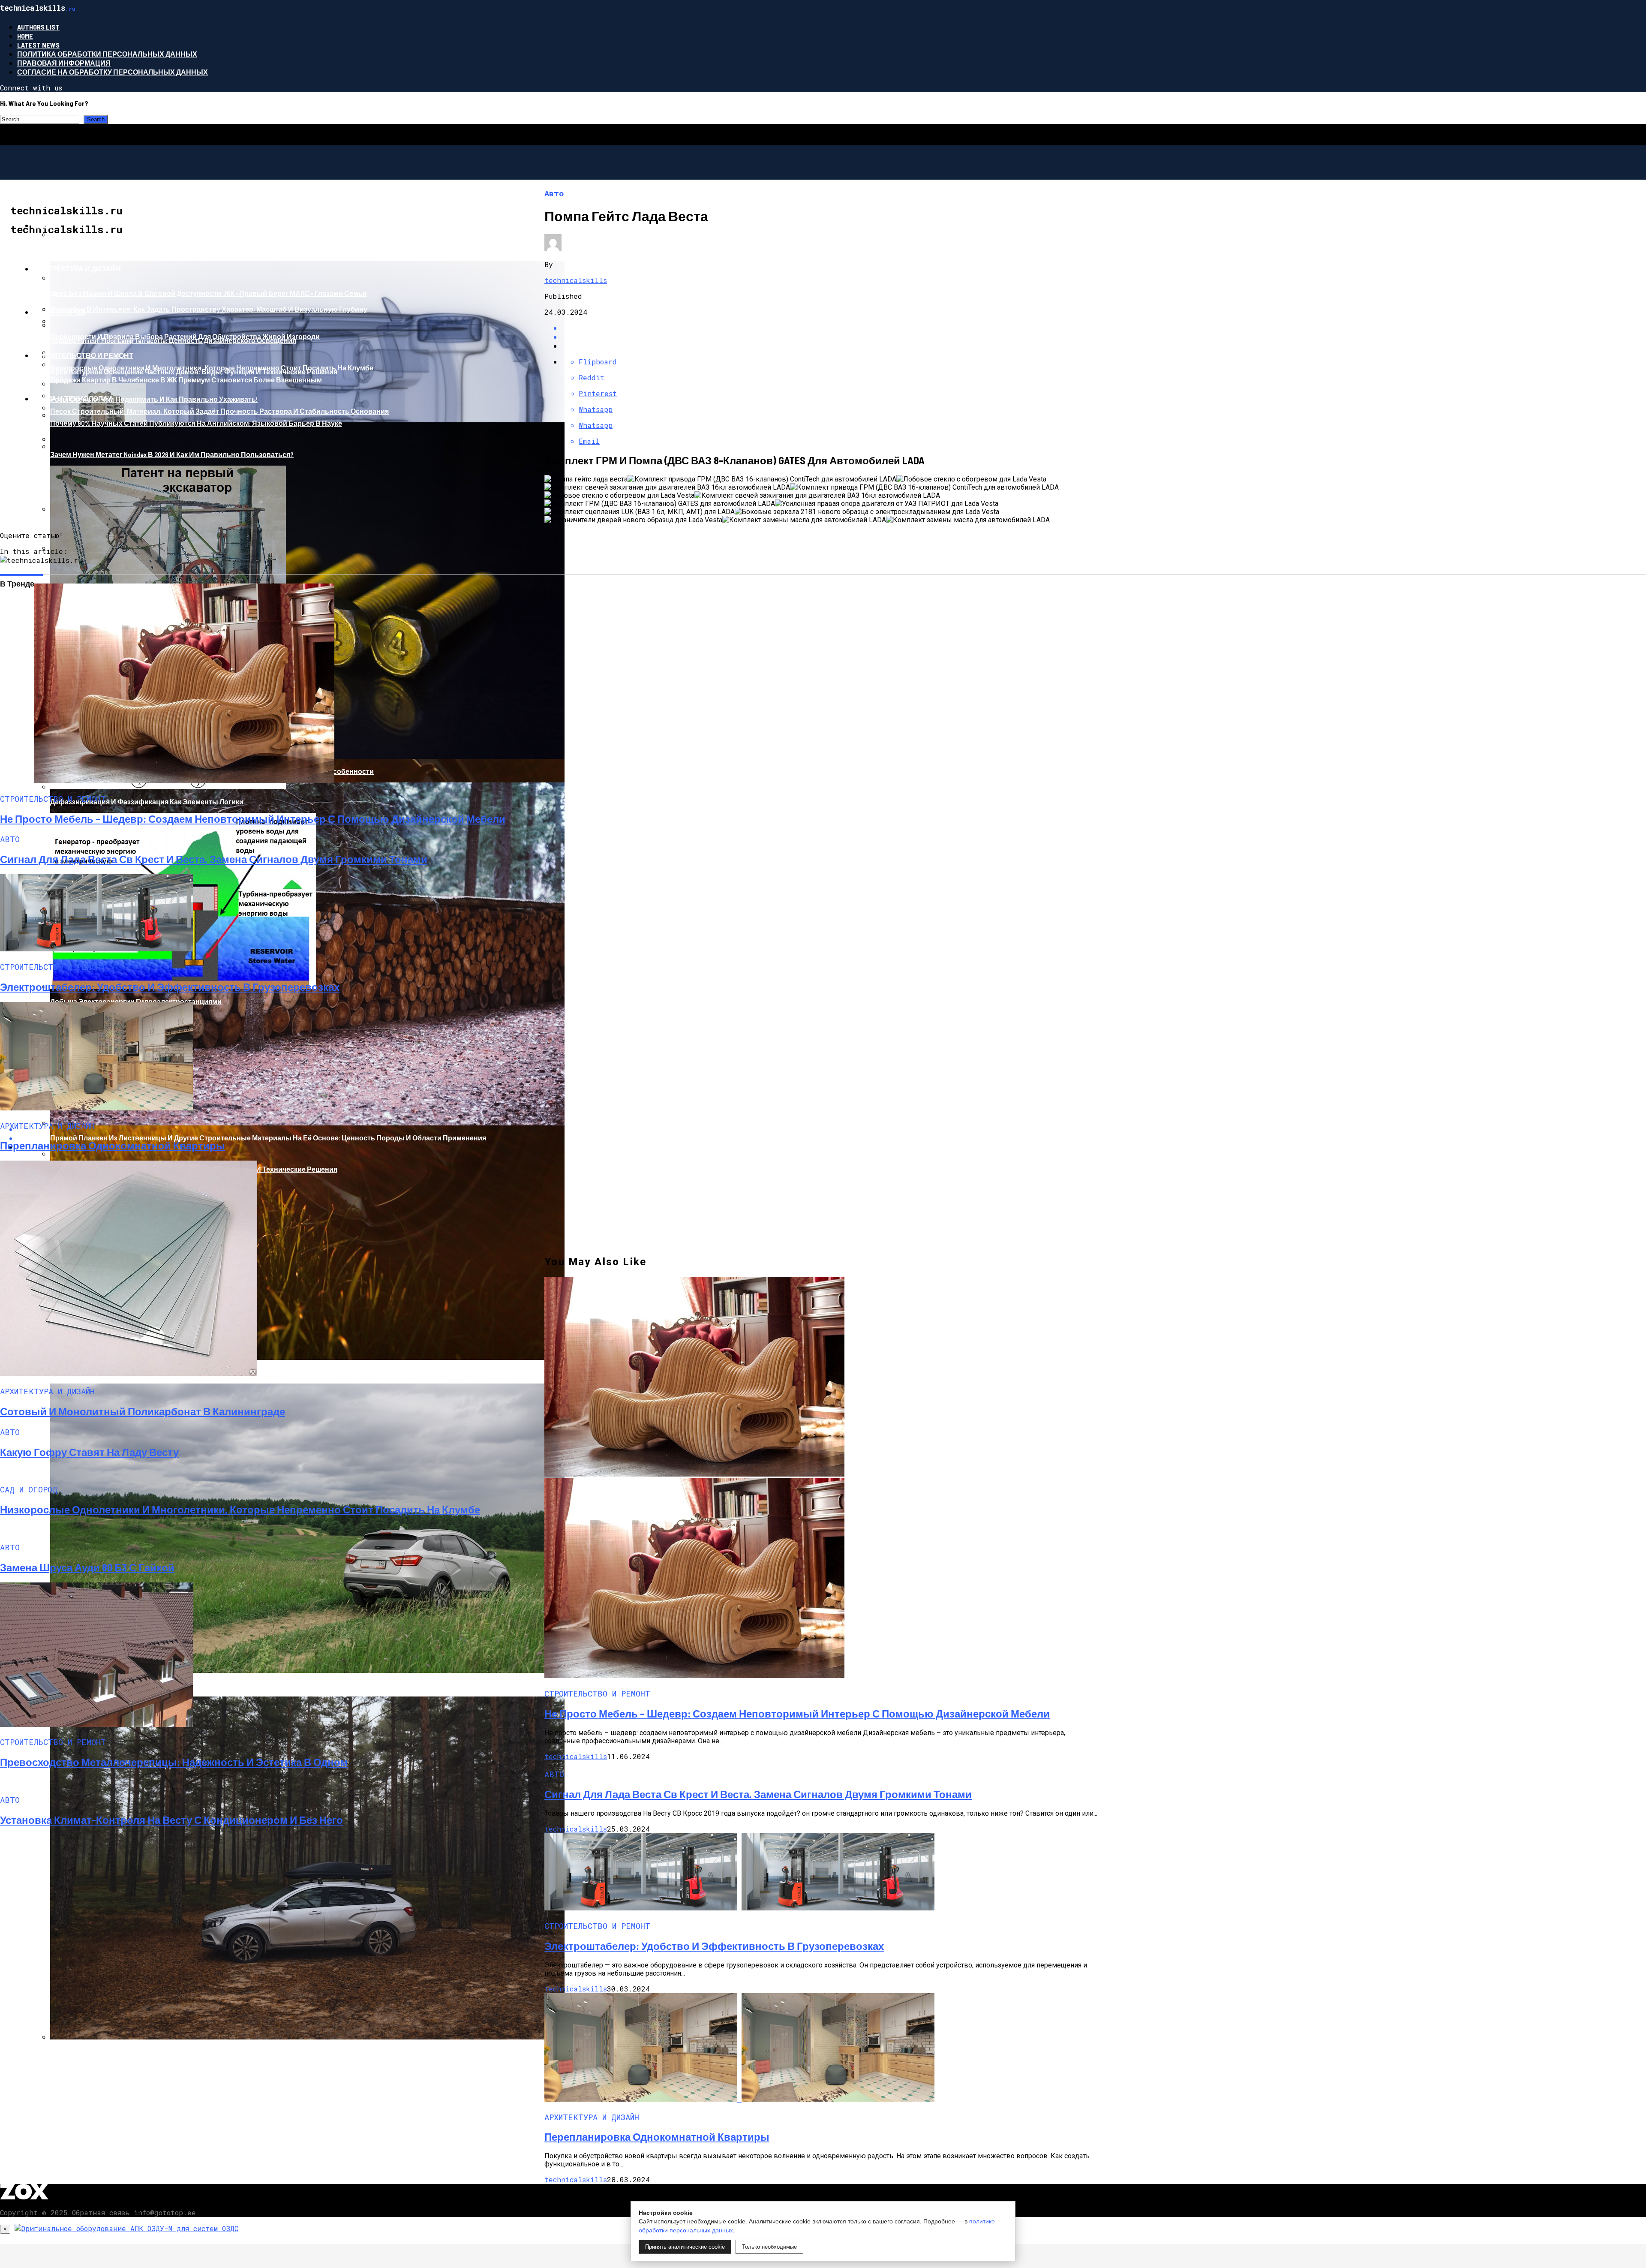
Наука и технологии (73, 399)
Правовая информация (64, 63)
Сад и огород (59, 312)
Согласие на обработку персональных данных (113, 72)
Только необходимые (769, 2247)
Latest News (38, 45)
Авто (43, 225)
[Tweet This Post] (832, 337)
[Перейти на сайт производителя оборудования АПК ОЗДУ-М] (126, 2228)
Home (25, 36)
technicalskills (576, 280)
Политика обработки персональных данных (107, 54)
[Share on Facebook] (832, 328)
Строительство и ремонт (83, 355)
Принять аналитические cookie (685, 2247)
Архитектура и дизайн (77, 269)
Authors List (38, 27)
